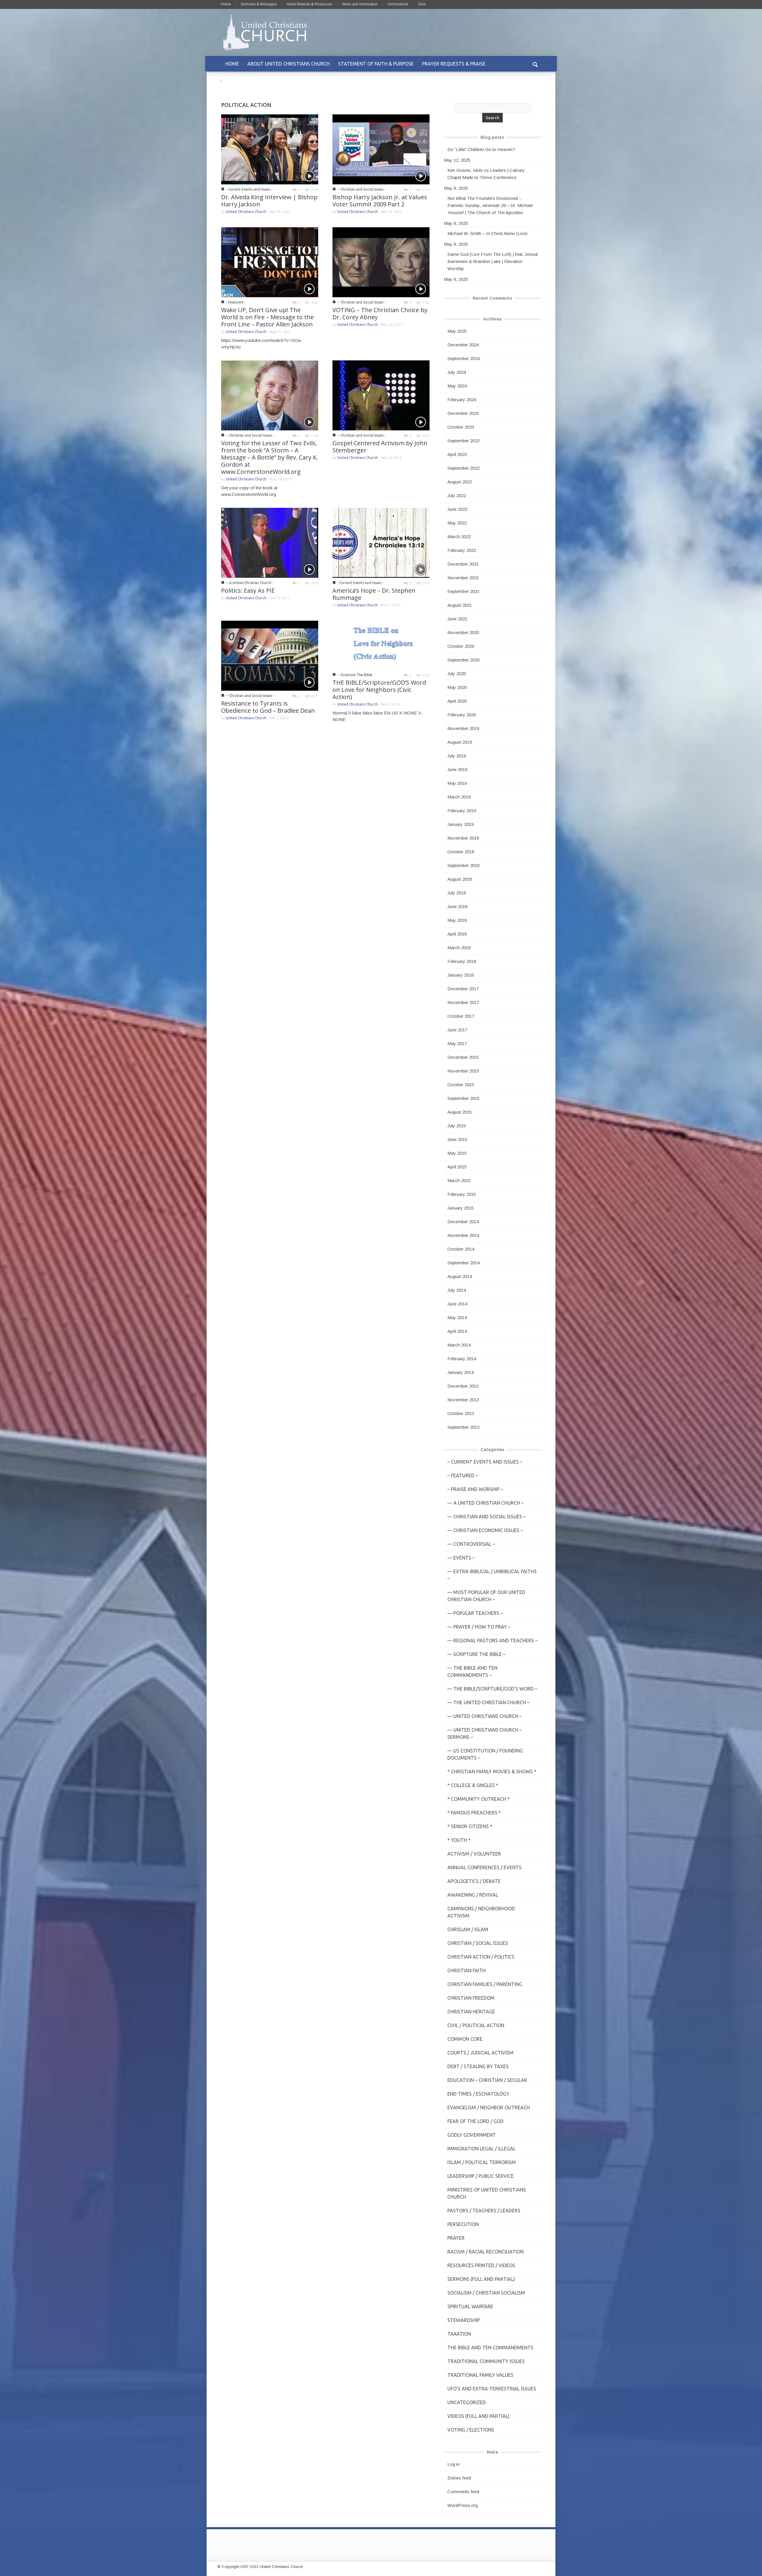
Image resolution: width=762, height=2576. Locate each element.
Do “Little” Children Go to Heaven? (481, 149)
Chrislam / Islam (468, 1929)
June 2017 (457, 1030)
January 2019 (460, 824)
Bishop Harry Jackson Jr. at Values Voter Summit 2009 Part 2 (380, 201)
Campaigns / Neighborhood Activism (481, 1912)
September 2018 (463, 865)
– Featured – (463, 1475)
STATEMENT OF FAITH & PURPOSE (376, 64)
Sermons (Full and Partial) (481, 2279)
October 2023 (461, 427)
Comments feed (463, 2492)
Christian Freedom (471, 1998)
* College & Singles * (473, 1785)
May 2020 (457, 687)
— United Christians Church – (485, 1716)
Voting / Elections (471, 2430)
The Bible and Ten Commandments (490, 2348)
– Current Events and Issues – (485, 1462)
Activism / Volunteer (474, 1854)
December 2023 (463, 413)
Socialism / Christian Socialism (486, 2293)
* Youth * (459, 1840)
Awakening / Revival (473, 1895)
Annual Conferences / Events (484, 1867)
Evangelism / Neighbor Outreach (489, 2108)
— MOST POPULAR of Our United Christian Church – (486, 1596)
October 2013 (461, 1413)
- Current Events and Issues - (249, 189)
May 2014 (457, 1317)
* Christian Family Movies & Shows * (492, 1772)
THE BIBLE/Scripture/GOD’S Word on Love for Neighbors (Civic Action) (379, 690)
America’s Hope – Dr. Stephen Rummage (374, 594)
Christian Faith (467, 1970)
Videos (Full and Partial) (478, 2416)
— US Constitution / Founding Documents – (485, 1754)
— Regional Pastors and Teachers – (492, 1640)
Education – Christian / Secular (487, 2080)
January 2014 (460, 1372)
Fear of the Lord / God (476, 2121)
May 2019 (457, 783)
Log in (453, 2464)
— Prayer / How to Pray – (479, 1627)
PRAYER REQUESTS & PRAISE (454, 64)
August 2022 (460, 482)
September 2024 (463, 358)
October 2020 (461, 646)
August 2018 (460, 879)
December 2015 (463, 1057)
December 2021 (463, 564)
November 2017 (463, 1002)
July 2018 (457, 893)
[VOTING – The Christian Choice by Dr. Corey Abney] (381, 262)
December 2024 (463, 345)
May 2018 (457, 920)
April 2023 (457, 454)
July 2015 (457, 1126)
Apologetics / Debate (474, 1881)
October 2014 (461, 1249)
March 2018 (459, 948)
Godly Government (472, 2135)
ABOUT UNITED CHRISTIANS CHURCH (289, 64)
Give (422, 4)
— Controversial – (471, 1544)
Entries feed (459, 2478)
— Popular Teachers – (475, 1613)
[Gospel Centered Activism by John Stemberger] (381, 395)
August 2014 (460, 1276)
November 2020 (463, 632)
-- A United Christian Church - (250, 583)
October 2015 (461, 1085)
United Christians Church (246, 212)
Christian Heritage (471, 2012)
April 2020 (457, 701)
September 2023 (463, 441)
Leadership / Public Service (481, 2176)
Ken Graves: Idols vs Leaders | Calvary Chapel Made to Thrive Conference (486, 174)
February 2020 (462, 715)
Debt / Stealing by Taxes (478, 2066)
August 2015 (460, 1112)
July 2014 (457, 1290)
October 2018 (461, 852)
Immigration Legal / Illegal (481, 2149)
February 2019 (462, 811)
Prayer (456, 2238)
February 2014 (462, 1359)
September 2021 (463, 591)
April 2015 (457, 1167)
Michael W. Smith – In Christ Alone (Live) (487, 233)
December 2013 (463, 1386)
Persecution (463, 2224)
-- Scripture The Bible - (356, 675)
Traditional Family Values (480, 2375)
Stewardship (464, 2320)
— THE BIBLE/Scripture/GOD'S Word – (492, 1689)
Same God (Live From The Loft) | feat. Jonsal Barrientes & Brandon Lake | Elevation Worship (492, 261)
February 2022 (462, 550)
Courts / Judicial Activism (480, 2053)
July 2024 (457, 372)
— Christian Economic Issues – (485, 1530)
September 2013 (463, 1427)
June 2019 (457, 769)
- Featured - (236, 302)
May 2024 (457, 386)
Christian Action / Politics (481, 1957)
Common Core (465, 2039)
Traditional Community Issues (486, 2361)
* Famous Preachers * (474, 1813)
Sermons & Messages (259, 4)
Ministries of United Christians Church (487, 2193)
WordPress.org (463, 2505)
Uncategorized (467, 2402)
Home (226, 4)
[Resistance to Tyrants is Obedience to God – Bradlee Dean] (270, 655)
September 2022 (463, 468)
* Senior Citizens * (470, 1826)
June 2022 (457, 509)
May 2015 (457, 1153)
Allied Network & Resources (309, 4)
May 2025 (457, 331)
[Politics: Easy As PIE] (270, 542)
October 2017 (461, 1016)
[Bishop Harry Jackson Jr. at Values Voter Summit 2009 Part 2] (381, 149)
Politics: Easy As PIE (248, 590)
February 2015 (462, 1194)
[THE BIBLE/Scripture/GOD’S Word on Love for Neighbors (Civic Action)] (381, 645)
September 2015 (463, 1098)
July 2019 (457, 756)
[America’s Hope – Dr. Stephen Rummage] (381, 542)
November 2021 (463, 578)
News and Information (360, 4)
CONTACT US (240, 80)
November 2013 (463, 1400)
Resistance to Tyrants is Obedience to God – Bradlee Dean (268, 707)
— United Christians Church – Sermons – (485, 1733)
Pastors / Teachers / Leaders (484, 2211)
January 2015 (460, 1208)
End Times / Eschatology (478, 2094)
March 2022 (459, 537)
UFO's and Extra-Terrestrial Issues (492, 2389)
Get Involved (398, 4)
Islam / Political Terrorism (482, 2162)
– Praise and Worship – (475, 1489)
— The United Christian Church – (488, 1702)
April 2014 (457, 1331)
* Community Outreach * (479, 1799)
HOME (232, 64)
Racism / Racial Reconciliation (485, 2252)
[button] (535, 64)
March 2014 (459, 1345)
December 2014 (463, 1222)
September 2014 (463, 1263)
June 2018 (457, 906)
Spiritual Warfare (470, 2306)
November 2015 (463, 1071)
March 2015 (459, 1180)
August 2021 (460, 605)
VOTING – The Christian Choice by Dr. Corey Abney (380, 313)
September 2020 (463, 660)
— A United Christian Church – (485, 1503)
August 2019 (460, 742)
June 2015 (457, 1139)
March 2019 (459, 797)
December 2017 (463, 989)
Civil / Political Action (476, 2025)
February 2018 (462, 961)
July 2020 (457, 674)
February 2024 (462, 400)
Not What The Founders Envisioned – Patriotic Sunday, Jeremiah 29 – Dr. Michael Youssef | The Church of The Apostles (490, 205)
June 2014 (457, 1304)
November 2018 (463, 838)
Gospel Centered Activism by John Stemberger (380, 447)
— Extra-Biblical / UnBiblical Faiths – (492, 1575)
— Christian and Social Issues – (487, 1517)
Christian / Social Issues (478, 1943)
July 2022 (457, 495)
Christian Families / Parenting (485, 1984)
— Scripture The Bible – (476, 1654)
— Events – (461, 1558)
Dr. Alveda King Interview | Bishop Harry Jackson (269, 201)
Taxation (459, 2334)
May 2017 (457, 1043)
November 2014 (463, 1235)
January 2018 (460, 975)
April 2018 (457, 934)
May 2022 (457, 523)
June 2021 (457, 619)
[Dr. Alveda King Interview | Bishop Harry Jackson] (270, 149)
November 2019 (463, 728)
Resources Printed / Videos (481, 2265)
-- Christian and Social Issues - (361, 189)
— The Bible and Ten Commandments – (472, 1671)
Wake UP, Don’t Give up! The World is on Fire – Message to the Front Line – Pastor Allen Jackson (267, 317)
